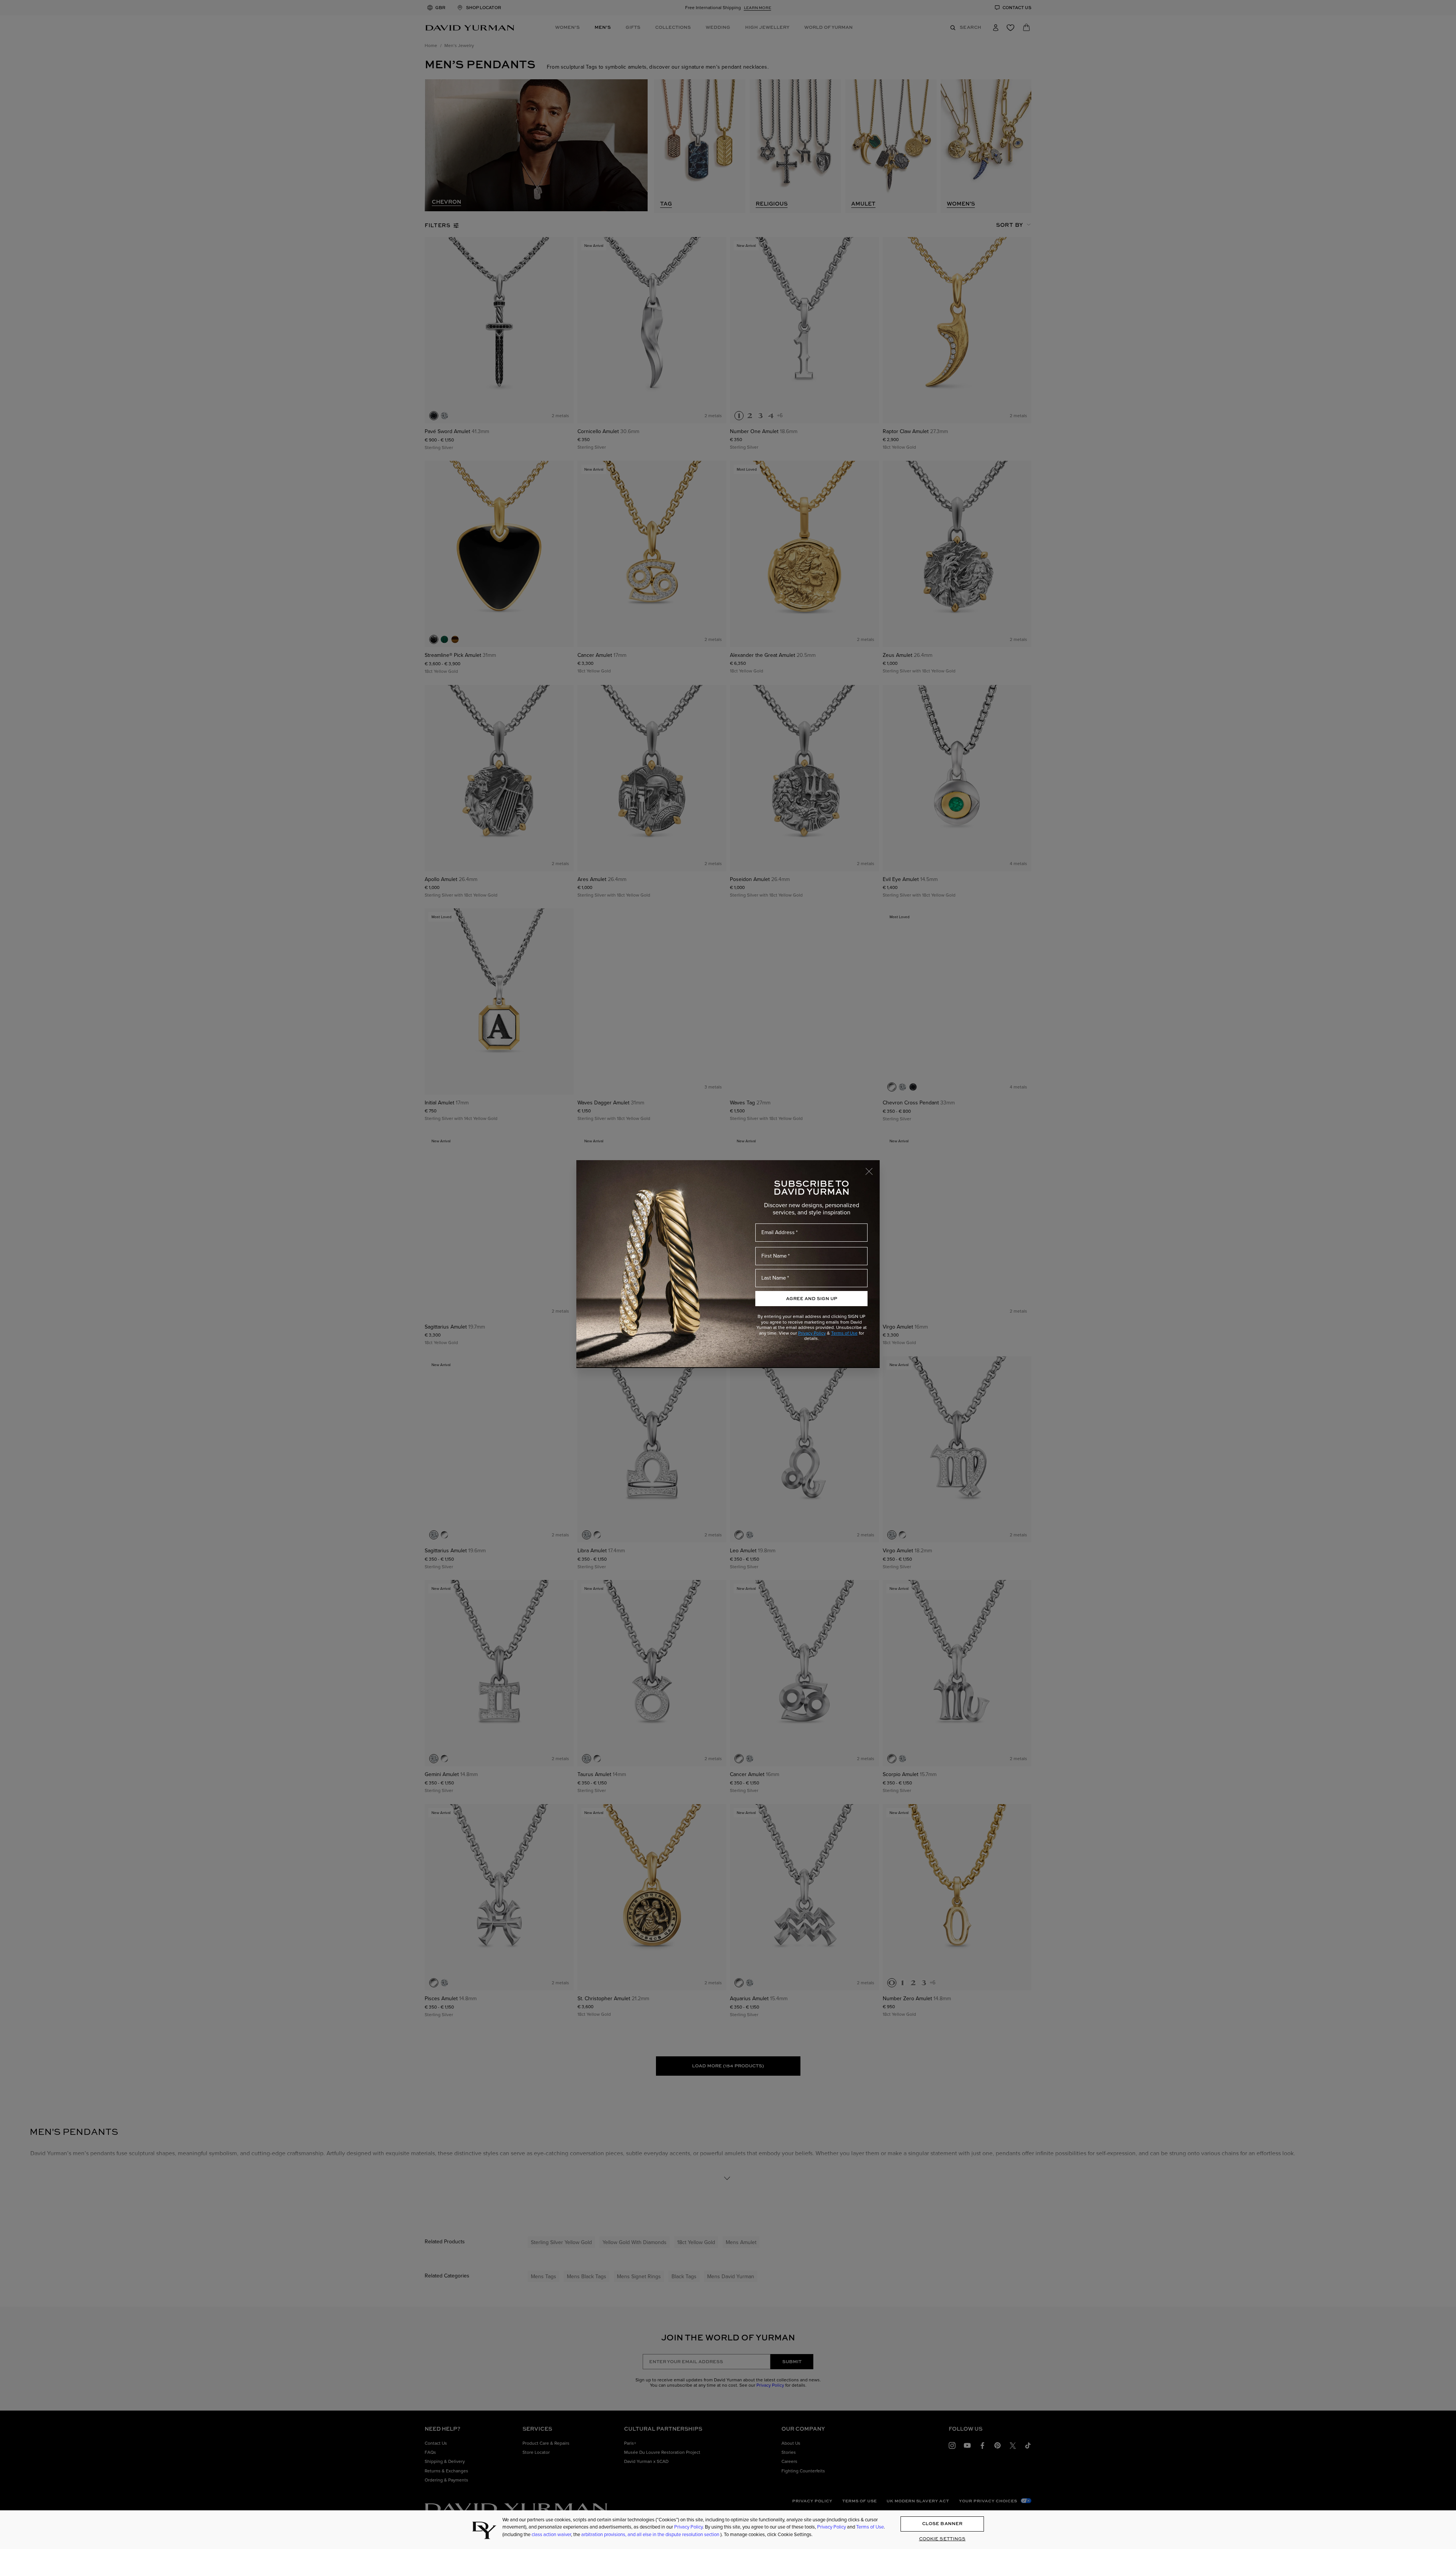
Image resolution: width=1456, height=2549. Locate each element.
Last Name (774, 1278)
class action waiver (551, 2534)
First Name (774, 1256)
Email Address (778, 1232)
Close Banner (942, 2524)
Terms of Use (844, 1333)
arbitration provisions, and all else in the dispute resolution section (651, 2534)
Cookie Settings (942, 2539)
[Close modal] (872, 1168)
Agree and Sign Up (812, 1298)
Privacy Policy (812, 1333)
